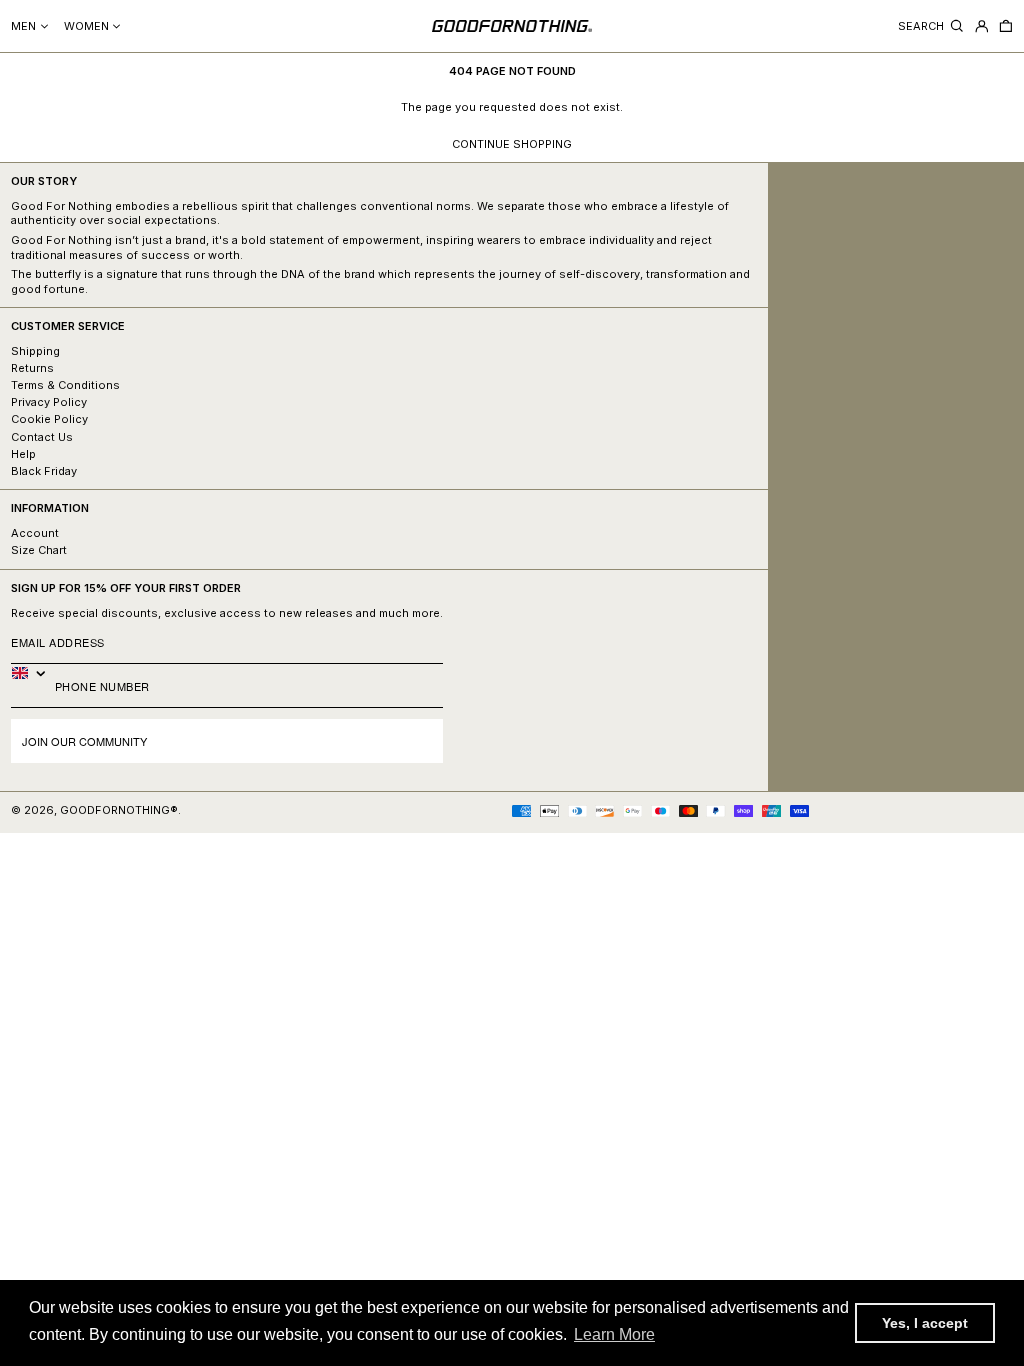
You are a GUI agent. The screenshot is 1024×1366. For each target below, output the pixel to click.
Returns (32, 368)
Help (23, 454)
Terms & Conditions (65, 385)
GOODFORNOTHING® (119, 810)
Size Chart (39, 550)
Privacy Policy (49, 402)
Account (35, 533)
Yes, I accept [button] (925, 1323)
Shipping (35, 351)
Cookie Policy (49, 419)
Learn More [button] (614, 1334)
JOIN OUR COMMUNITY (84, 741)
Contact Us (42, 437)
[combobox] (33, 673)
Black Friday (44, 471)
